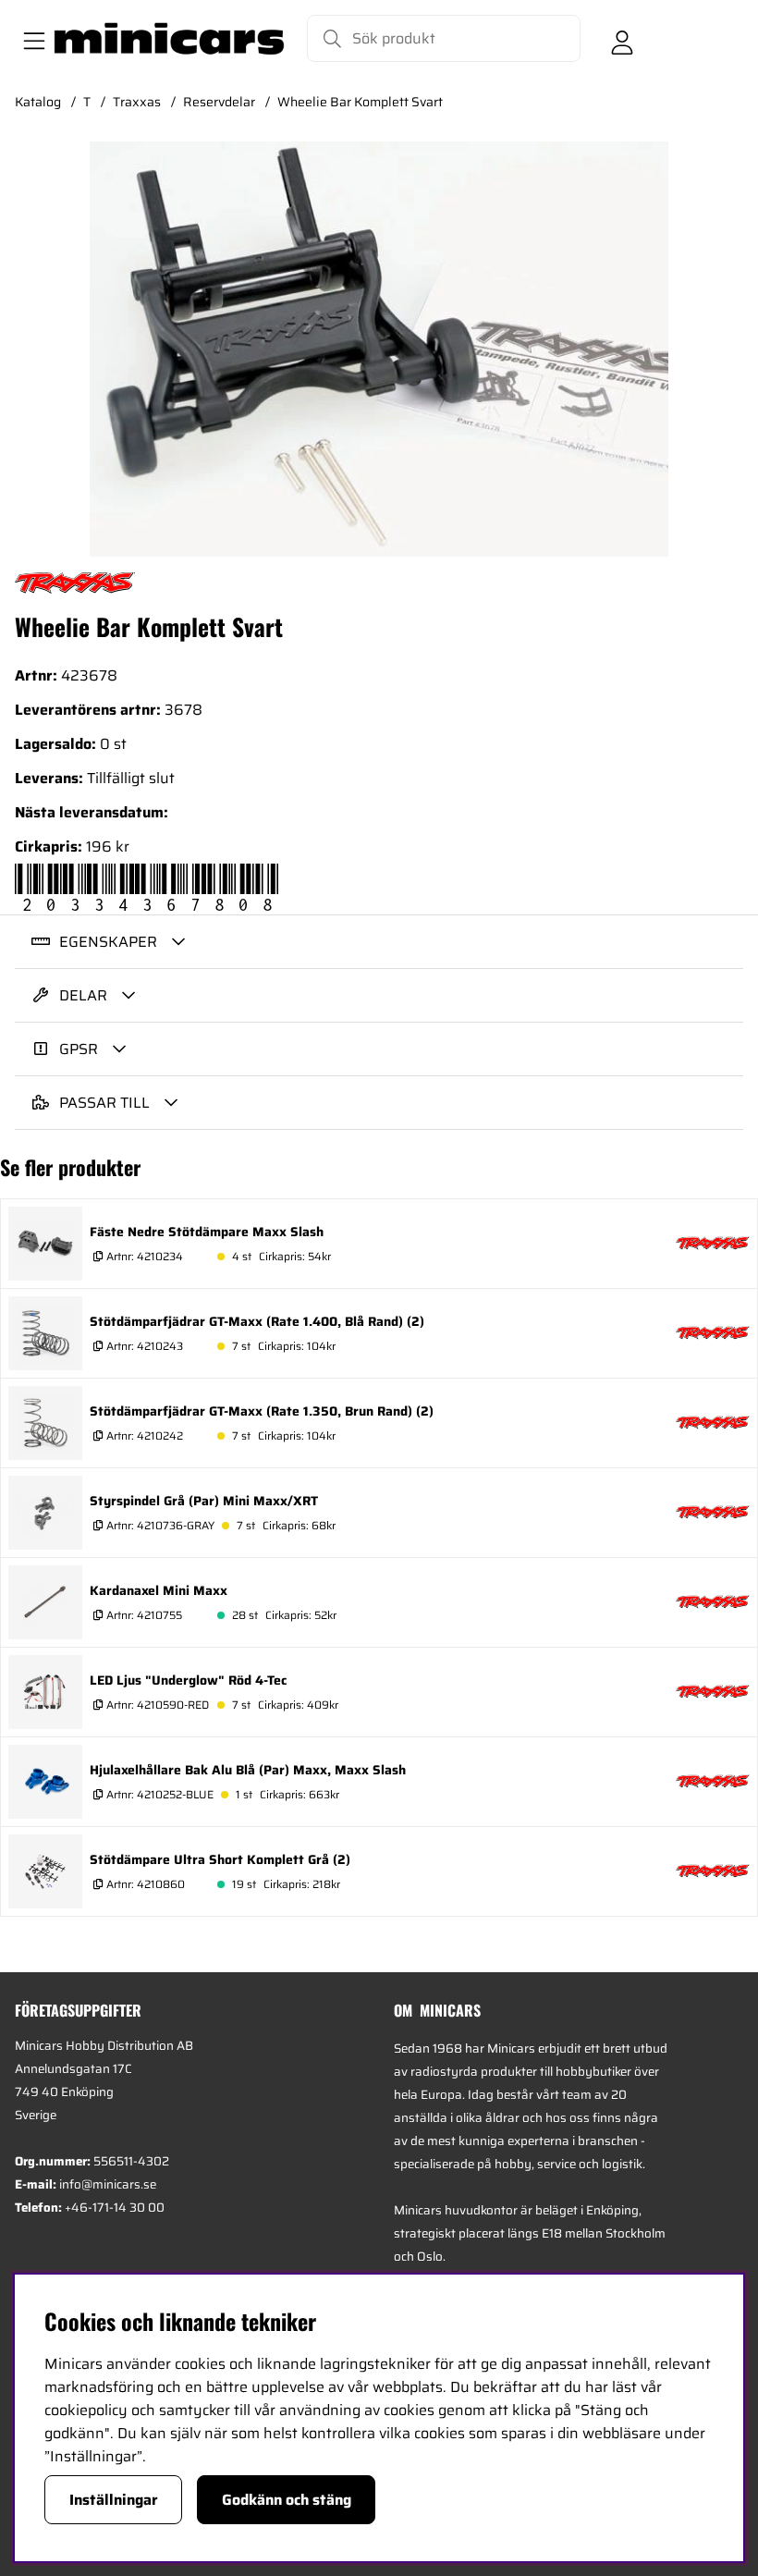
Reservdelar (219, 102)
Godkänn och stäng (287, 2500)
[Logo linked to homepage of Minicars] (169, 39)
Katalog (38, 102)
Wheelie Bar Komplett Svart (360, 102)
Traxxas (137, 102)
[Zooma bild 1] (379, 349)
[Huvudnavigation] (31, 39)
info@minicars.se (108, 2184)
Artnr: (143, 1256)
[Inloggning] (622, 39)
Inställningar (114, 2500)
